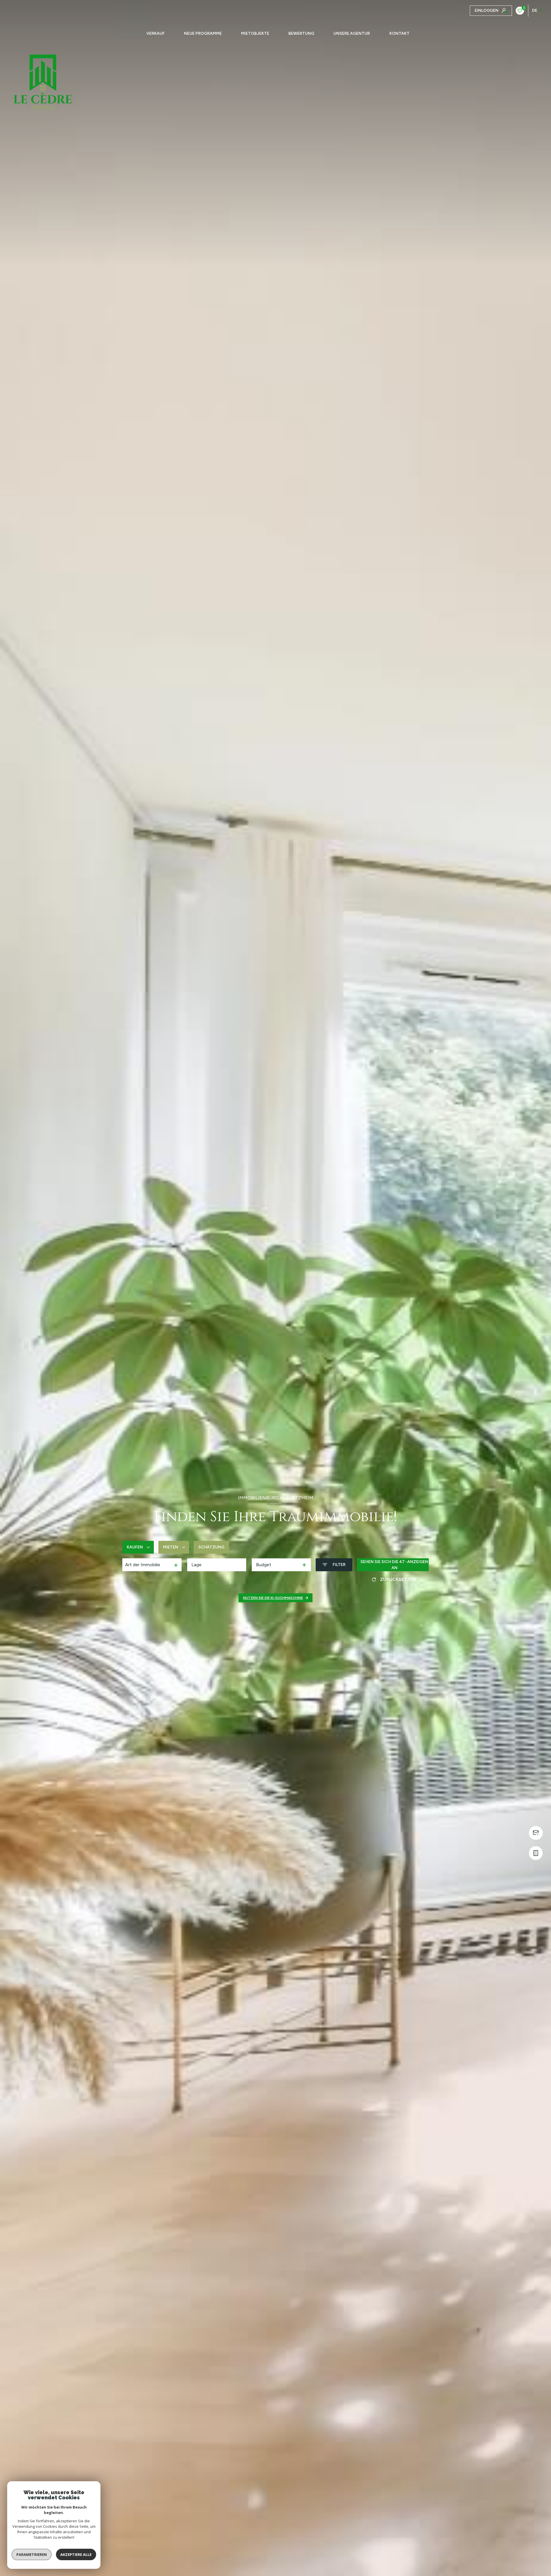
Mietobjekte (255, 34)
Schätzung (211, 1547)
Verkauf (156, 34)
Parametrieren (32, 2554)
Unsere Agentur (352, 34)
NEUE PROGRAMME (203, 34)
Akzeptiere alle (76, 2554)
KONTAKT (399, 34)
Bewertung (301, 34)
